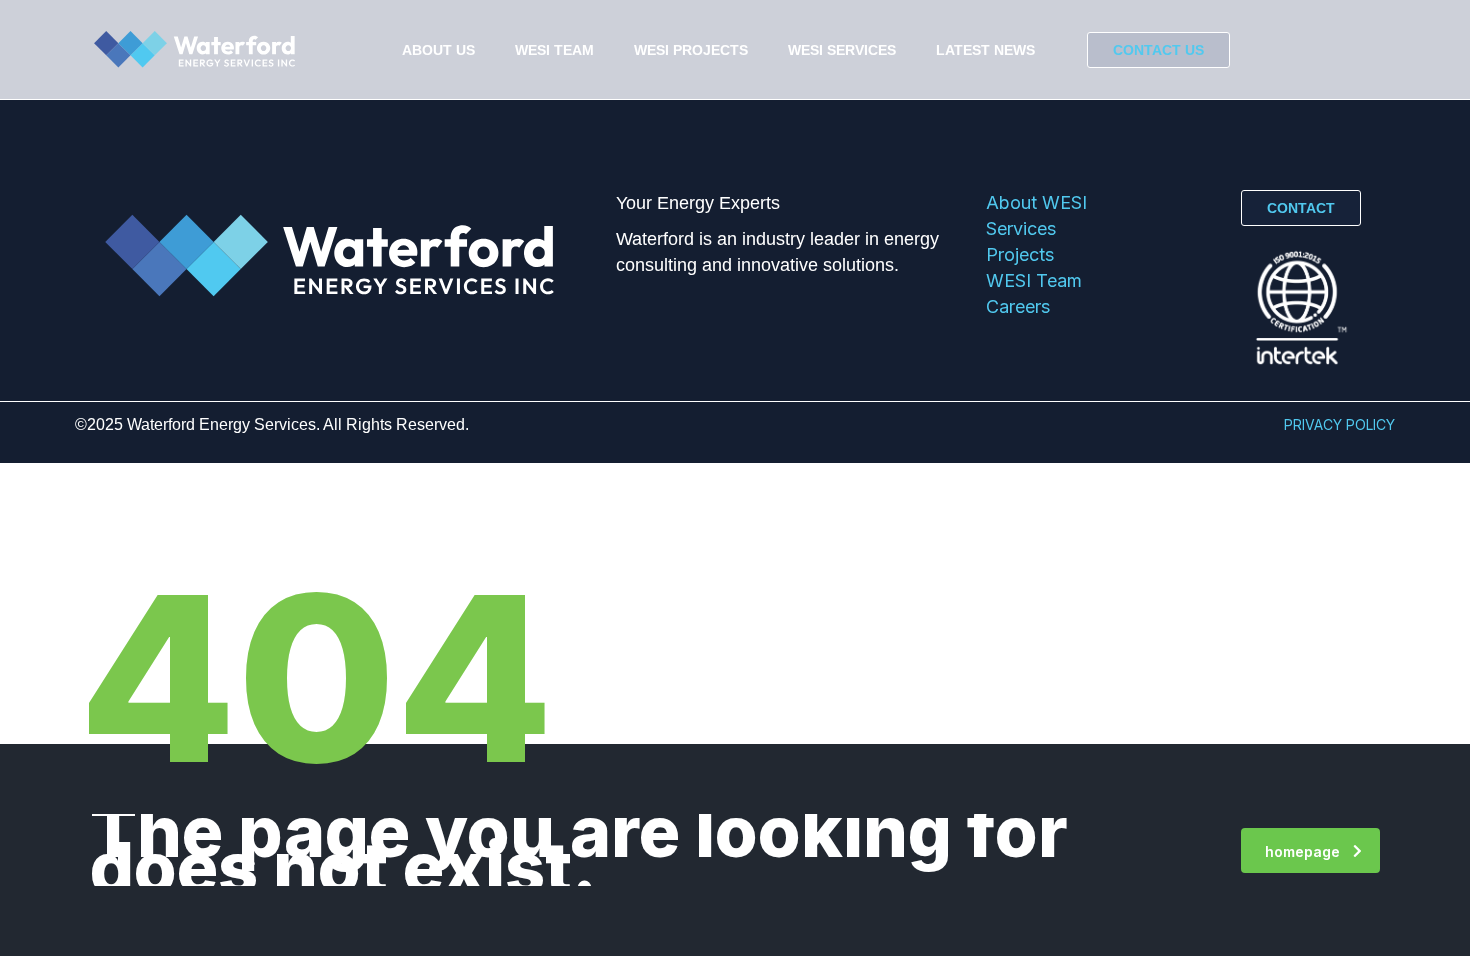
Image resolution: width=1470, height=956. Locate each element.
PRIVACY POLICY (1339, 424)
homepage (1302, 851)
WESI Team (1034, 280)
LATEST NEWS (985, 50)
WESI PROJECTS (691, 50)
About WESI (1036, 202)
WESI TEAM (554, 50)
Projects (1020, 254)
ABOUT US (438, 50)
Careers (1018, 306)
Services (1021, 228)
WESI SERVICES (842, 50)
